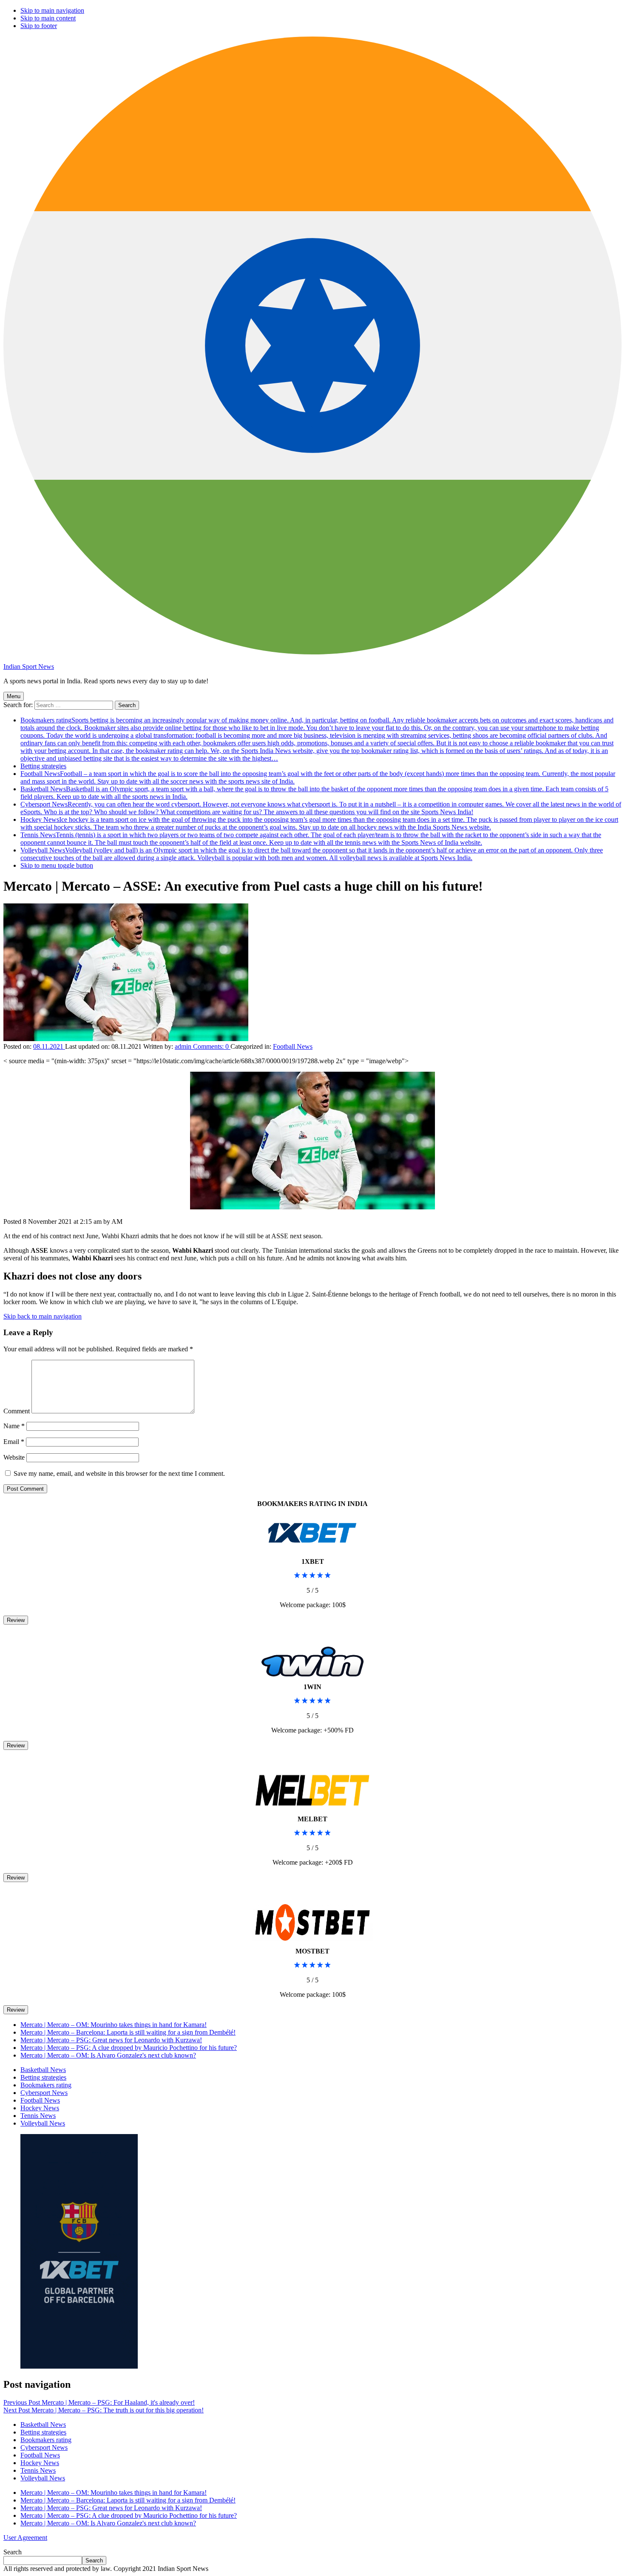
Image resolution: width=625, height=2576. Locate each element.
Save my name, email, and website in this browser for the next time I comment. (119, 1473)
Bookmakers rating (317, 739)
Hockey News (319, 823)
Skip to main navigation (52, 10)
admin (184, 1046)
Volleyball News (312, 854)
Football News (293, 1046)
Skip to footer (39, 26)
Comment (17, 1411)
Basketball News (43, 2070)
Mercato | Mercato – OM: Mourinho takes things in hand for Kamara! (114, 2025)
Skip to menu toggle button (57, 865)
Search (13, 2552)
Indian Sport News (29, 667)
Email (14, 1442)
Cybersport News (321, 808)
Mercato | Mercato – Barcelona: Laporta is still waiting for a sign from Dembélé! (128, 2032)
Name (14, 1426)
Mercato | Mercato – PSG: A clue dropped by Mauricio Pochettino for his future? (129, 2048)
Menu (14, 696)
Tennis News (311, 839)
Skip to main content (48, 18)
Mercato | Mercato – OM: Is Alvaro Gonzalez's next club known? (108, 2055)
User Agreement (25, 2538)
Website (14, 1457)
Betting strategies (43, 766)
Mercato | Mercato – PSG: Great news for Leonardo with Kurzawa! (111, 2040)
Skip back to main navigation (43, 1316)
